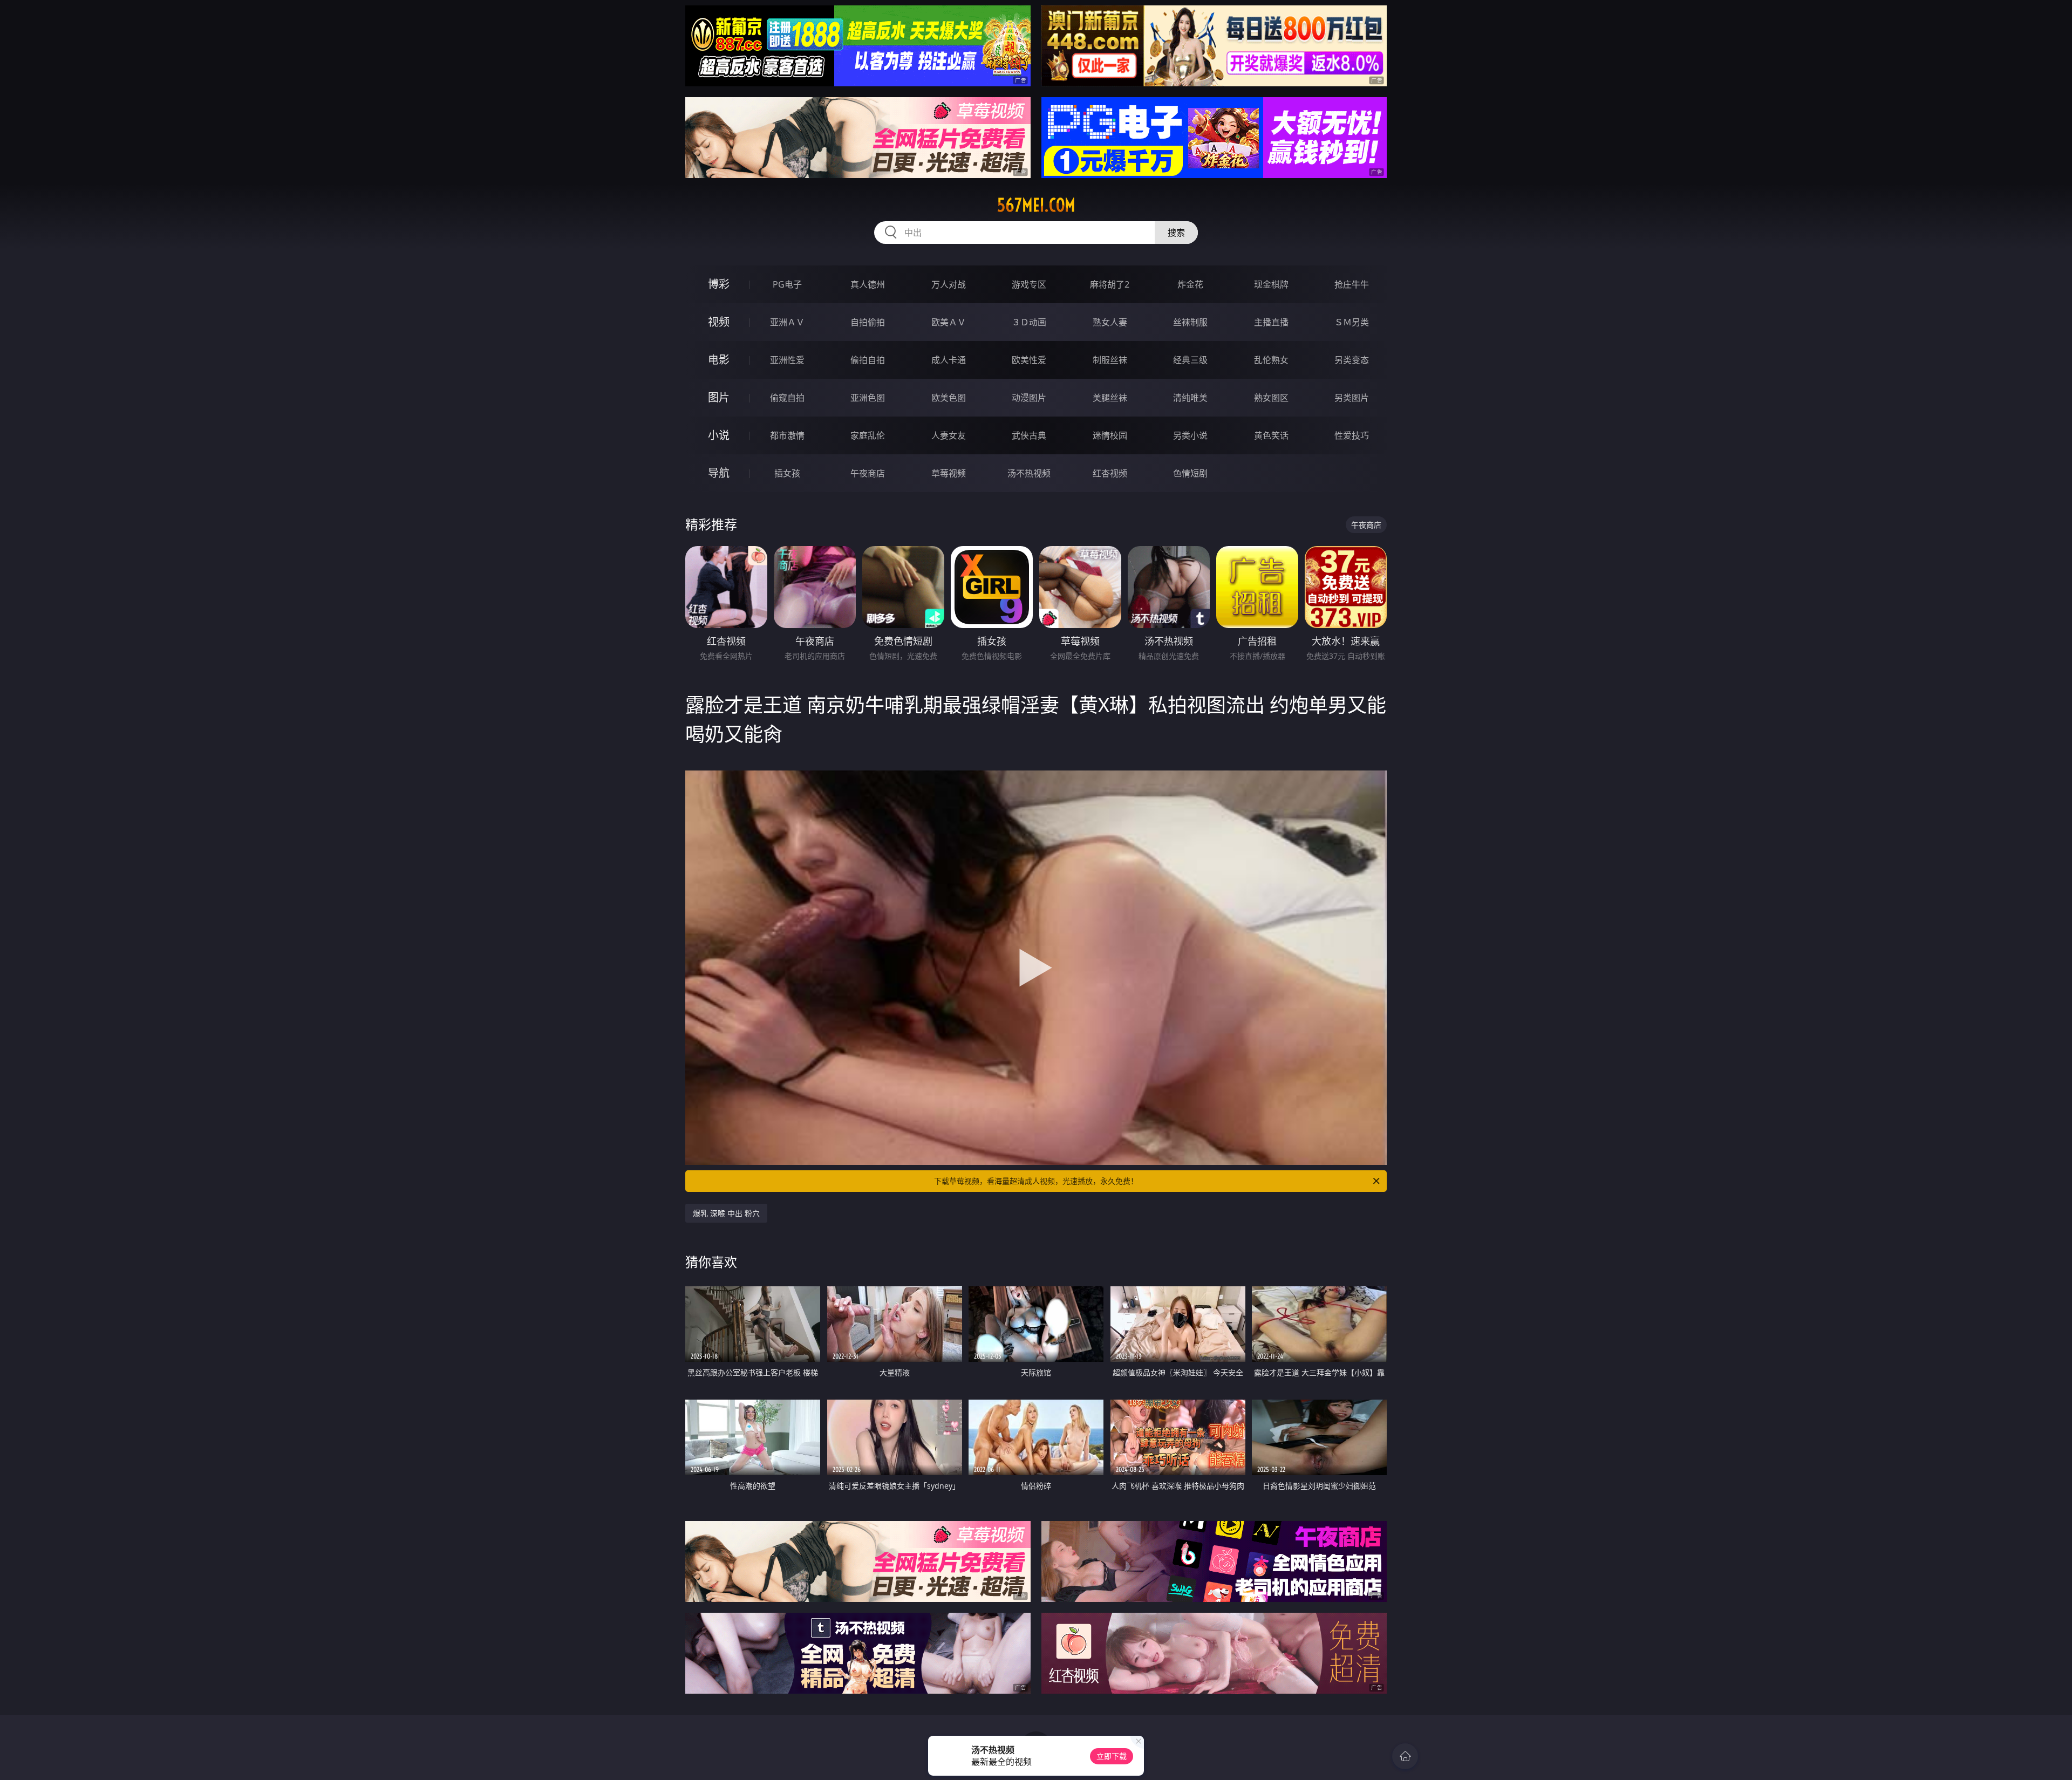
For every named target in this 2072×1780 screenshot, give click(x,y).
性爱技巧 (1352, 435)
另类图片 (1352, 398)
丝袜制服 (1190, 322)
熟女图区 (1271, 398)
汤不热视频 (1029, 473)
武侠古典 (1029, 435)
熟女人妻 (1110, 322)
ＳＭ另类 (1352, 322)
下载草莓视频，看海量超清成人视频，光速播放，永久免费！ (1036, 1181)
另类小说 (1190, 435)
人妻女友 (949, 435)
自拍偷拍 (868, 322)
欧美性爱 (1029, 360)
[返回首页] (1405, 1756)
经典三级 (1190, 360)
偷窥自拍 (787, 398)
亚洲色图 (868, 398)
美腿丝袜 (1110, 398)
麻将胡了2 (1110, 284)
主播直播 (1271, 322)
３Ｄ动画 (1029, 322)
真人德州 (868, 284)
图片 (719, 397)
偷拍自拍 (868, 360)
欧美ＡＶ (949, 322)
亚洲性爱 (787, 360)
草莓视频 (949, 473)
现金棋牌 (1271, 284)
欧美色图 (949, 398)
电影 (719, 360)
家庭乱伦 (868, 435)
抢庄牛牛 (1352, 284)
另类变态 (1352, 360)
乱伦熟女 (1271, 360)
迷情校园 (1110, 435)
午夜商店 (868, 473)
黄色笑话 (1271, 435)
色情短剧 (1190, 473)
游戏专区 (1029, 284)
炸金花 (1190, 284)
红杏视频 (1110, 473)
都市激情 (787, 435)
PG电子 (787, 284)
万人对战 (949, 284)
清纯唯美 (1190, 398)
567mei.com (1036, 205)
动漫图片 (1029, 398)
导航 (719, 473)
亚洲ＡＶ (787, 322)
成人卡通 (949, 360)
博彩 (719, 284)
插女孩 (787, 473)
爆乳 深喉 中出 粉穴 (726, 1213)
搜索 (1176, 233)
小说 (719, 435)
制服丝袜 (1110, 360)
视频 (719, 322)
